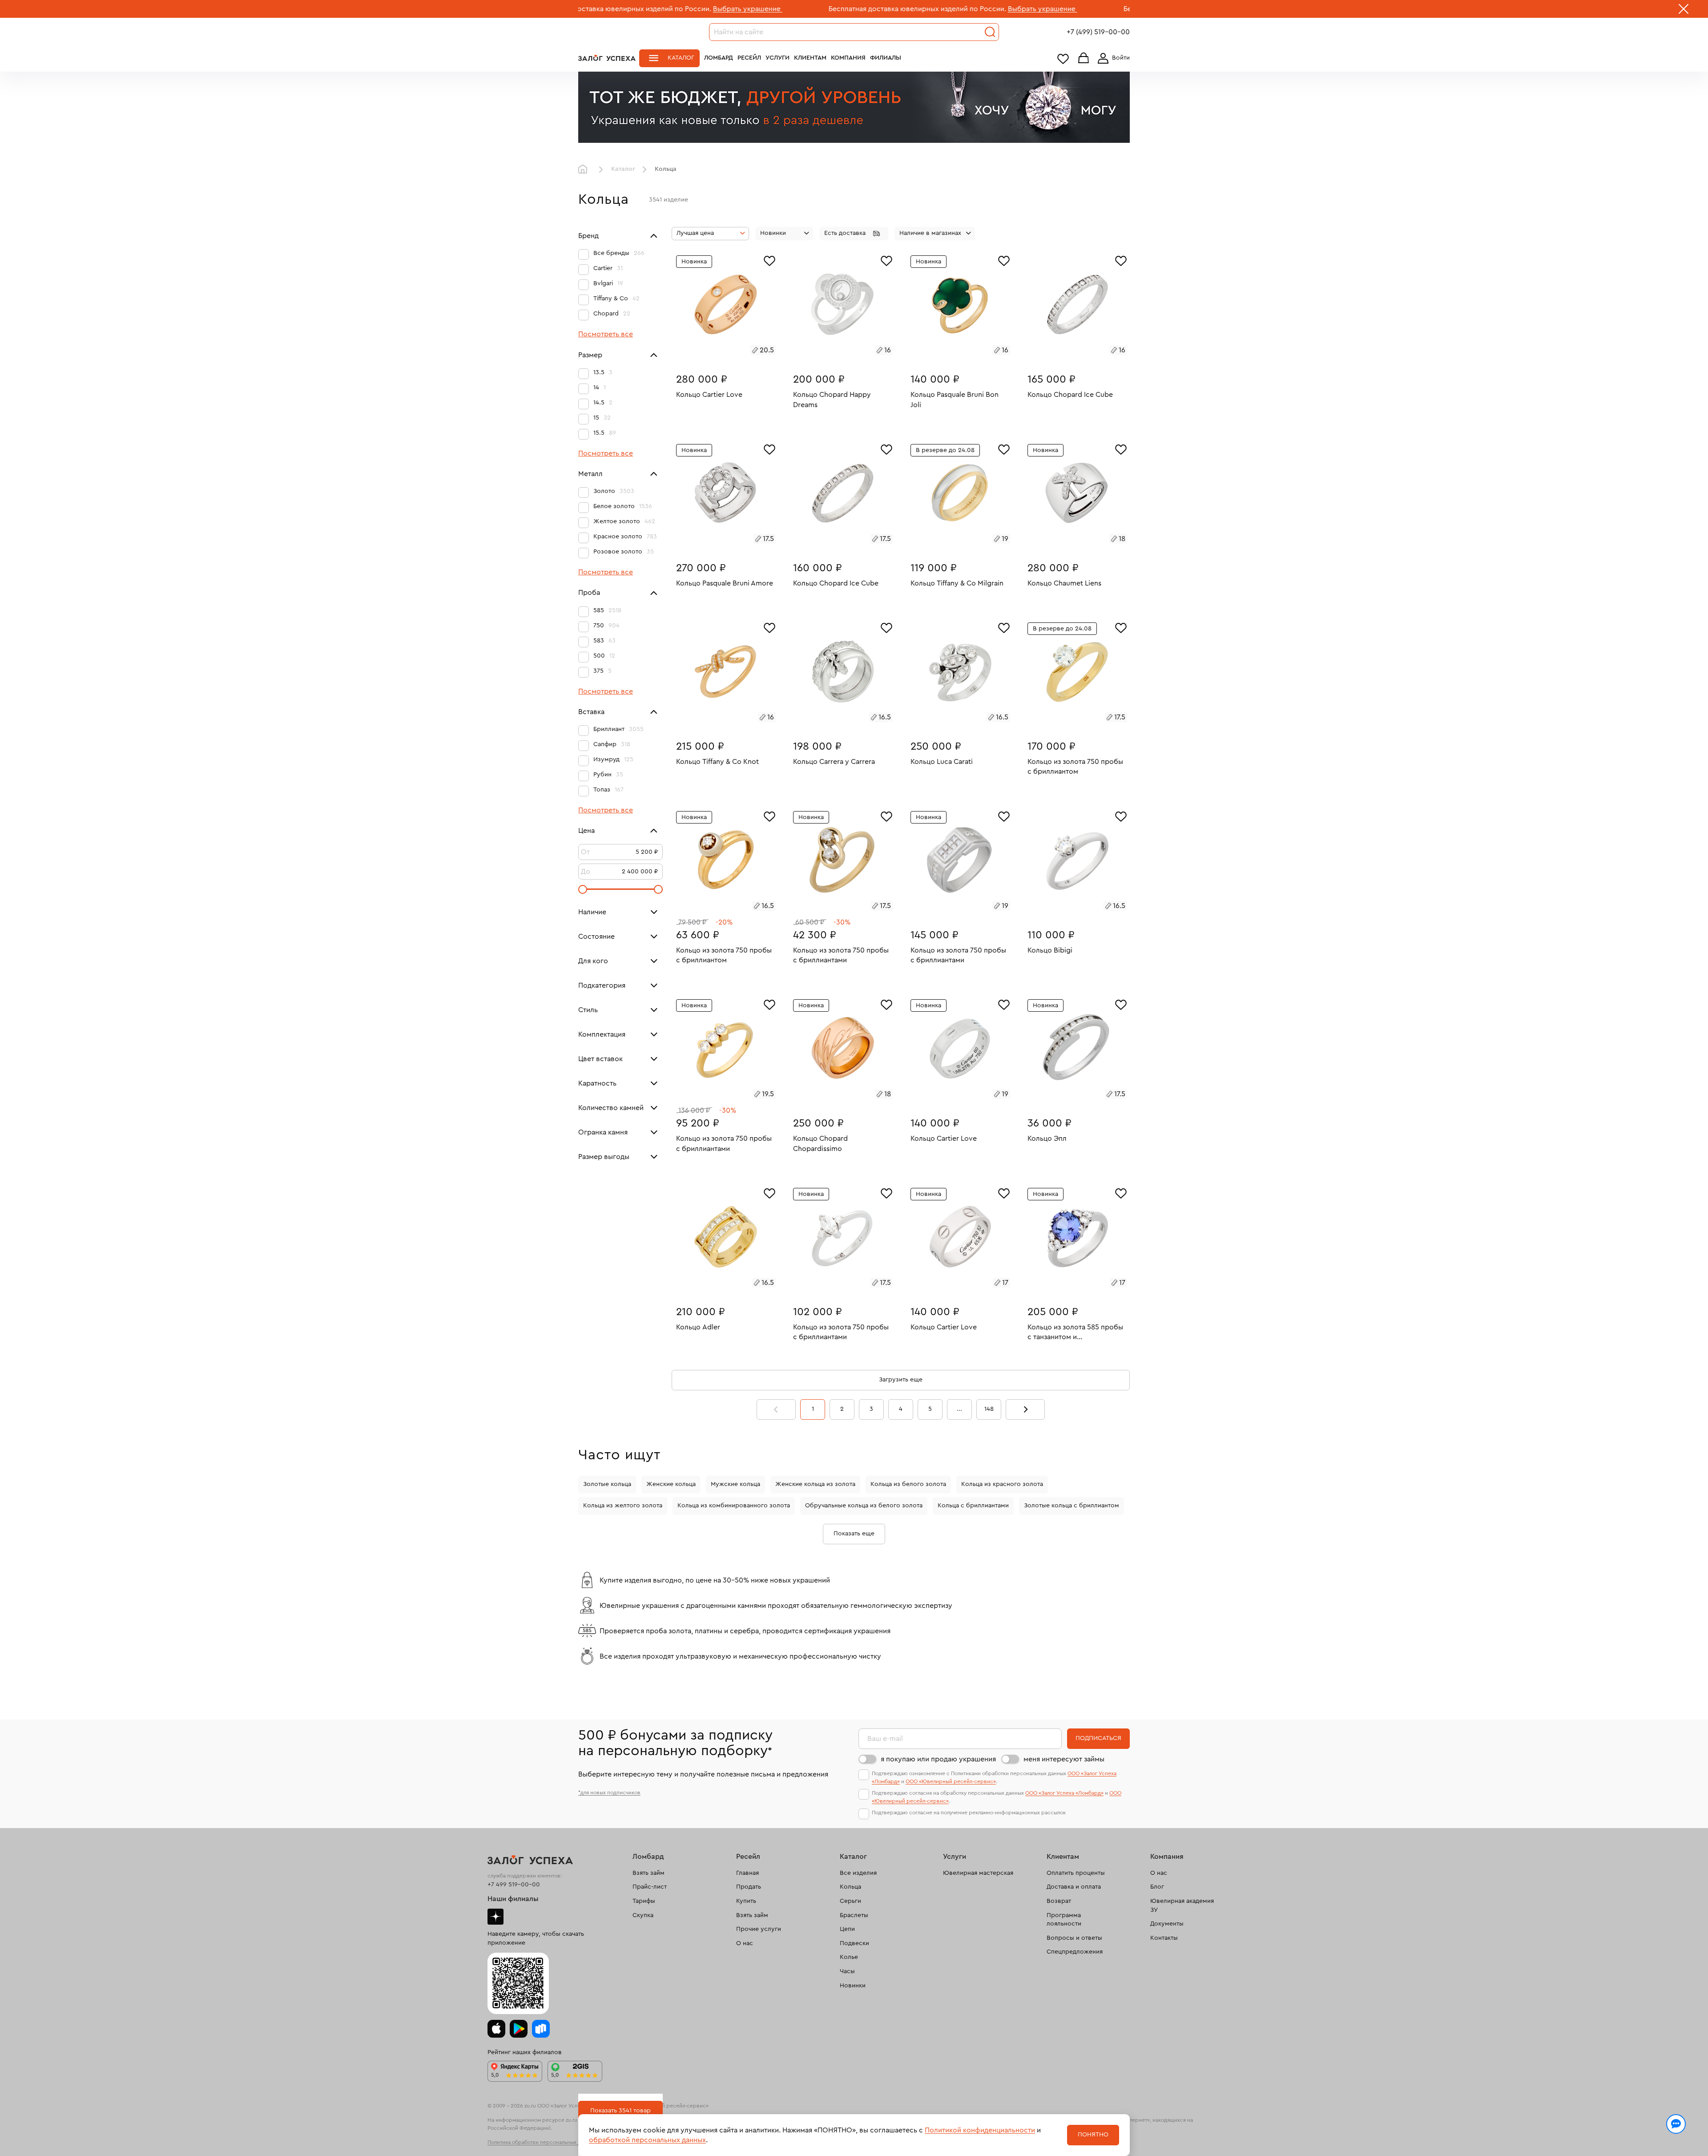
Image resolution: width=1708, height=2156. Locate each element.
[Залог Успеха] (607, 58)
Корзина (1084, 59)
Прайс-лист (650, 1887)
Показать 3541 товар (620, 2111)
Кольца (850, 1887)
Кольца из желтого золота (623, 1506)
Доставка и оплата (1074, 1887)
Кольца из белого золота (908, 1484)
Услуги (777, 58)
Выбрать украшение (856, 9)
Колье (849, 1957)
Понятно (1093, 2135)
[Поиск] (990, 32)
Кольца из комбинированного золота (734, 1506)
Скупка (643, 1915)
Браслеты (854, 1915)
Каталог (681, 58)
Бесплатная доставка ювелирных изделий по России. (731, 9)
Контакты (1164, 1938)
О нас (745, 1943)
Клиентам (810, 58)
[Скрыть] (1684, 11)
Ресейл (749, 58)
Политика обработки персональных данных (542, 2142)
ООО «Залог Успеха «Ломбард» (1064, 1793)
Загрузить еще (901, 1380)
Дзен (495, 1917)
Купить (746, 1901)
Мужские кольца (735, 1484)
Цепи (847, 1929)
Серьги (850, 1901)
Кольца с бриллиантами (973, 1506)
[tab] (716, 351)
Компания (848, 58)
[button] (854, 234)
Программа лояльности (1064, 1920)
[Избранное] (769, 260)
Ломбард (719, 58)
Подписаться (1098, 1738)
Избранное (1063, 59)
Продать (749, 1887)
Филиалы (886, 58)
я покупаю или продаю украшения (938, 1759)
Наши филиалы (513, 1899)
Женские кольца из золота (815, 1484)
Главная (585, 170)
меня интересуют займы (1064, 1759)
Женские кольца (671, 1484)
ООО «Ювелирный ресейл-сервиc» (951, 1781)
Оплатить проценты (1076, 1873)
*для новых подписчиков (609, 1793)
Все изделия (858, 1873)
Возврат (1059, 1901)
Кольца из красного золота (1002, 1484)
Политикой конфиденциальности (980, 2130)
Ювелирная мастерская (978, 1873)
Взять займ (649, 1873)
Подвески (854, 1943)
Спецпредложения (1075, 1952)
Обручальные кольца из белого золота (864, 1506)
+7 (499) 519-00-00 (1098, 32)
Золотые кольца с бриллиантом (1072, 1506)
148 (989, 1409)
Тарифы (644, 1901)
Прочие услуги (759, 1929)
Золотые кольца (607, 1484)
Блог (1157, 1887)
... (959, 1409)
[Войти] (1112, 58)
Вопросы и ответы (1074, 1938)
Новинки (853, 1986)
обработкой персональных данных (647, 2140)
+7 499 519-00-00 (514, 1885)
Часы (847, 1971)
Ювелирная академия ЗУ (1182, 1906)
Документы (1167, 1924)
